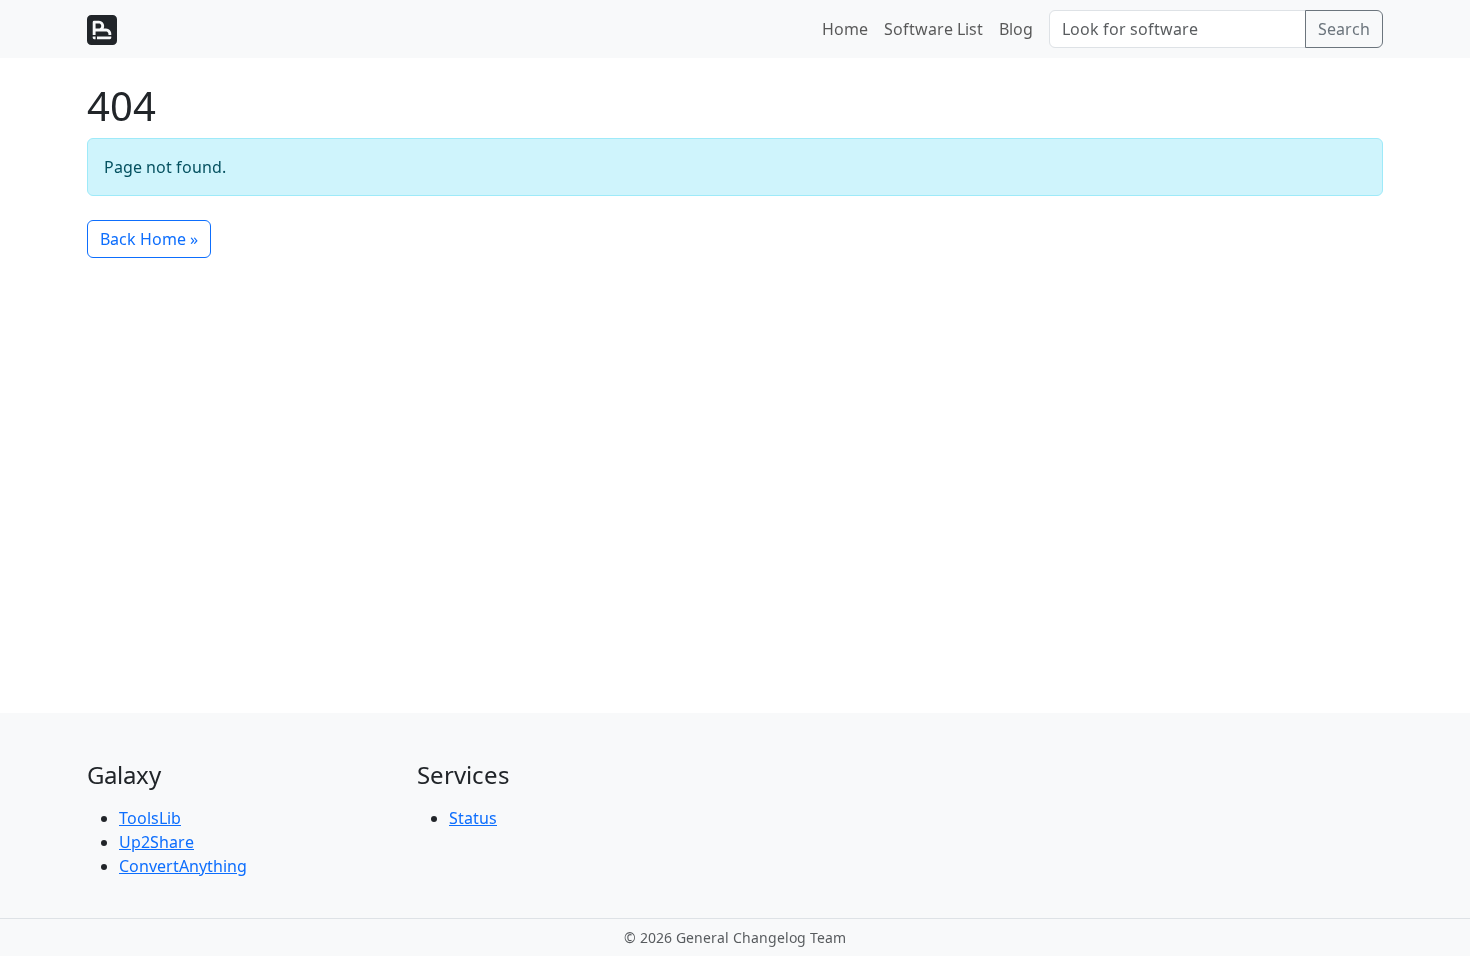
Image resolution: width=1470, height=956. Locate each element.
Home (845, 29)
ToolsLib (150, 818)
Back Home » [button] (149, 239)
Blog (1016, 29)
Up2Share (156, 842)
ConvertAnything (183, 866)
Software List (933, 29)
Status (473, 818)
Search (1344, 29)
